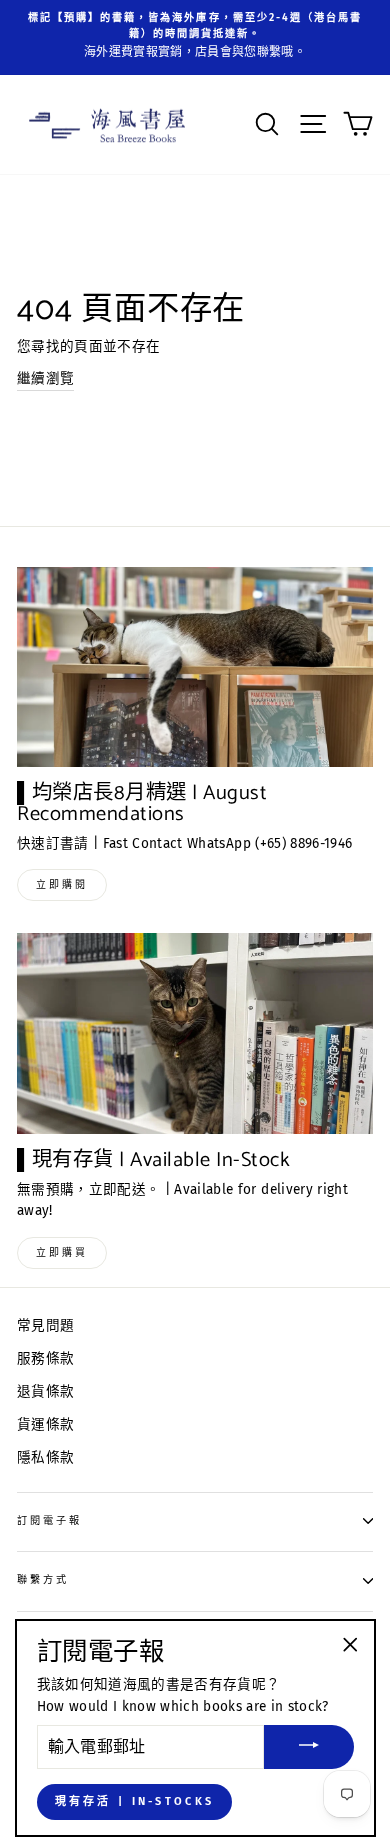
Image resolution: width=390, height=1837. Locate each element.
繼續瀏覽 (45, 378)
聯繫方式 (43, 1579)
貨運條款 (45, 1424)
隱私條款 (45, 1457)
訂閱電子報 (49, 1520)
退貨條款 (45, 1391)
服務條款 (45, 1358)
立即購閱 (62, 885)
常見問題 (45, 1325)
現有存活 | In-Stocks (135, 1801)
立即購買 (62, 1253)
